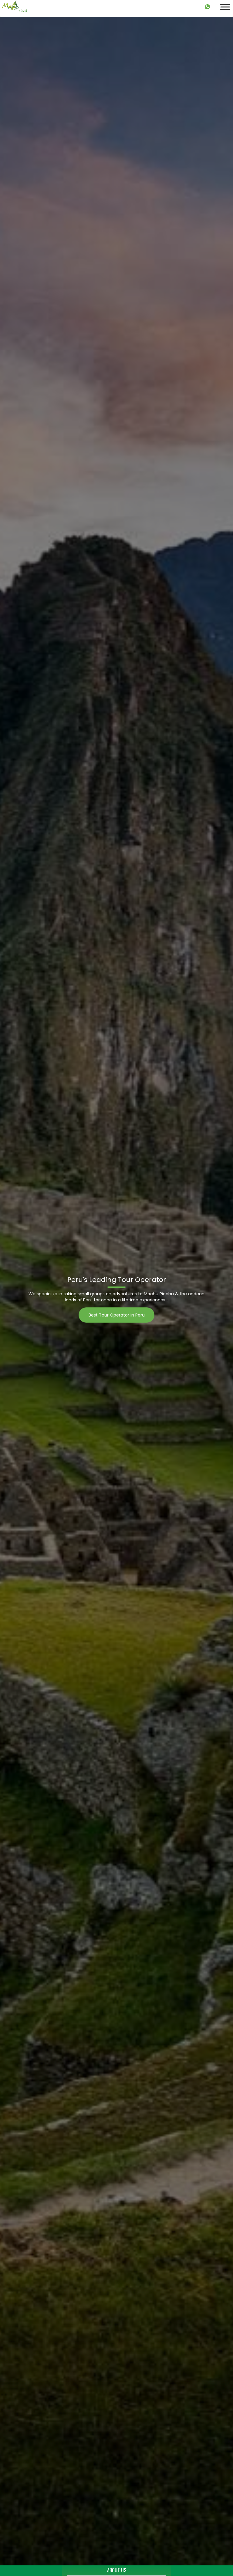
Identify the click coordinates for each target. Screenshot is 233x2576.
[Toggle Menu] (225, 7)
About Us (117, 2570)
